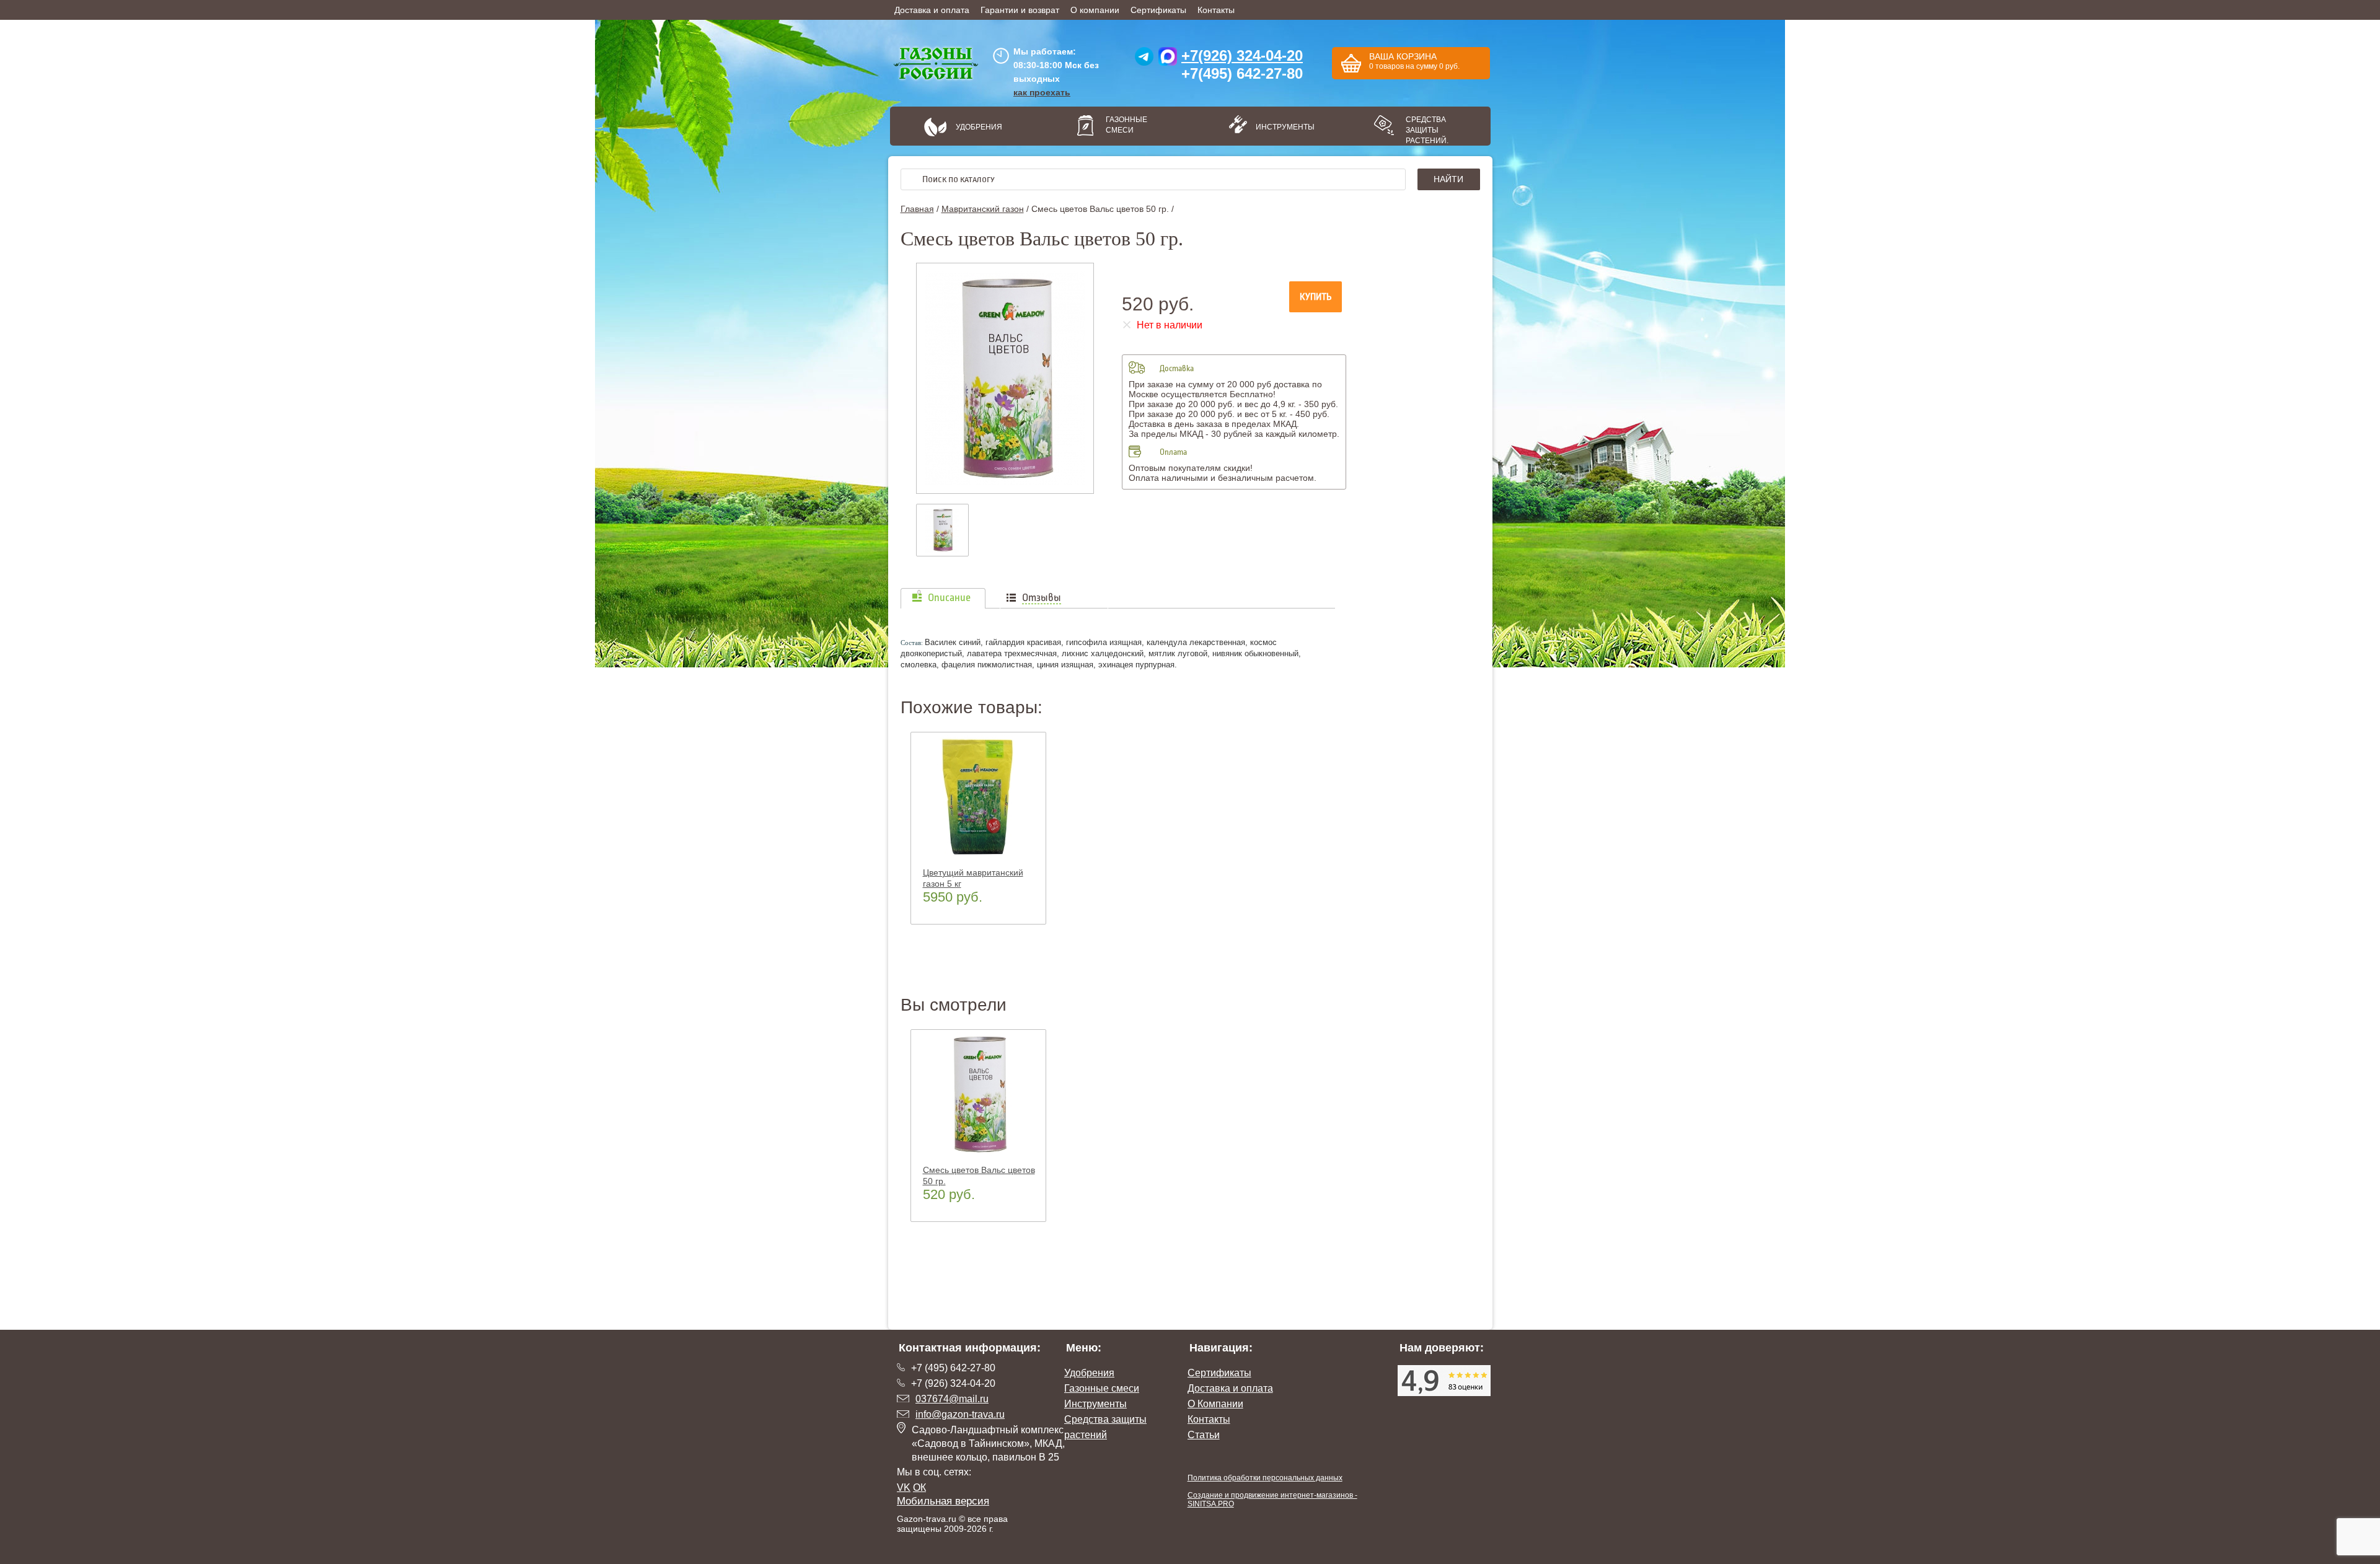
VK (904, 1487)
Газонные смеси (1126, 125)
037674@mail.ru (952, 1399)
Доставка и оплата (932, 10)
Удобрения (979, 127)
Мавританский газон (983, 209)
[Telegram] (1144, 59)
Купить (1316, 297)
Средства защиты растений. (1427, 130)
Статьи (1204, 1435)
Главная (917, 209)
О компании (1095, 10)
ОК (919, 1487)
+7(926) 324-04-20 (1242, 55)
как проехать (1042, 92)
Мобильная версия (943, 1501)
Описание (949, 598)
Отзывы (1042, 598)
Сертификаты (1158, 10)
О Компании (1215, 1404)
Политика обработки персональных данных (1265, 1478)
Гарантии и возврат (1020, 10)
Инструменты (1280, 127)
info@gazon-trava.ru (960, 1414)
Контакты (1216, 10)
